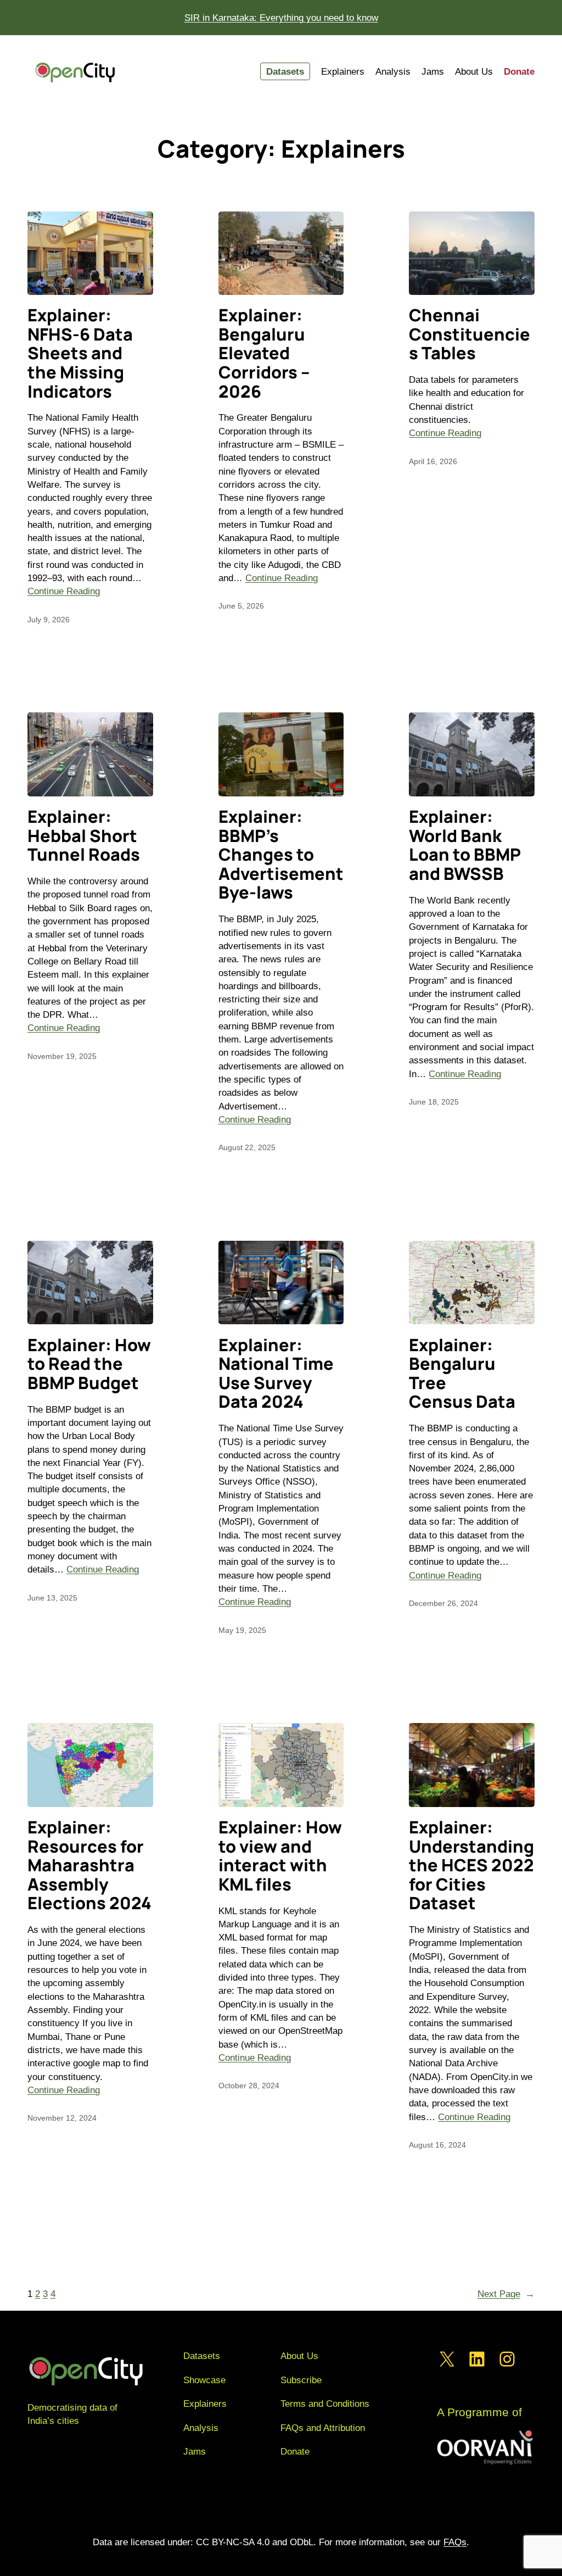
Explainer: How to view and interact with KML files (280, 1855)
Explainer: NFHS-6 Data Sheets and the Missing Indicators (80, 353)
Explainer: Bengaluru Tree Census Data (462, 1373)
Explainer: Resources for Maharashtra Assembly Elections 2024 (89, 1865)
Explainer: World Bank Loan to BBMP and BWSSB (465, 845)
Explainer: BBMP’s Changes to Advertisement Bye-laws (281, 854)
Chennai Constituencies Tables (470, 334)
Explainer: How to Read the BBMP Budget (89, 1364)
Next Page (506, 2294)
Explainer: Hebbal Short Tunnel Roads (84, 835)
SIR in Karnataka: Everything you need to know (281, 18)
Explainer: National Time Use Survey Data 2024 (276, 1373)
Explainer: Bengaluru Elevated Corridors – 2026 (264, 353)
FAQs (455, 2542)
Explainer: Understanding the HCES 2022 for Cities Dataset (471, 1865)
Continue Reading (64, 591)
